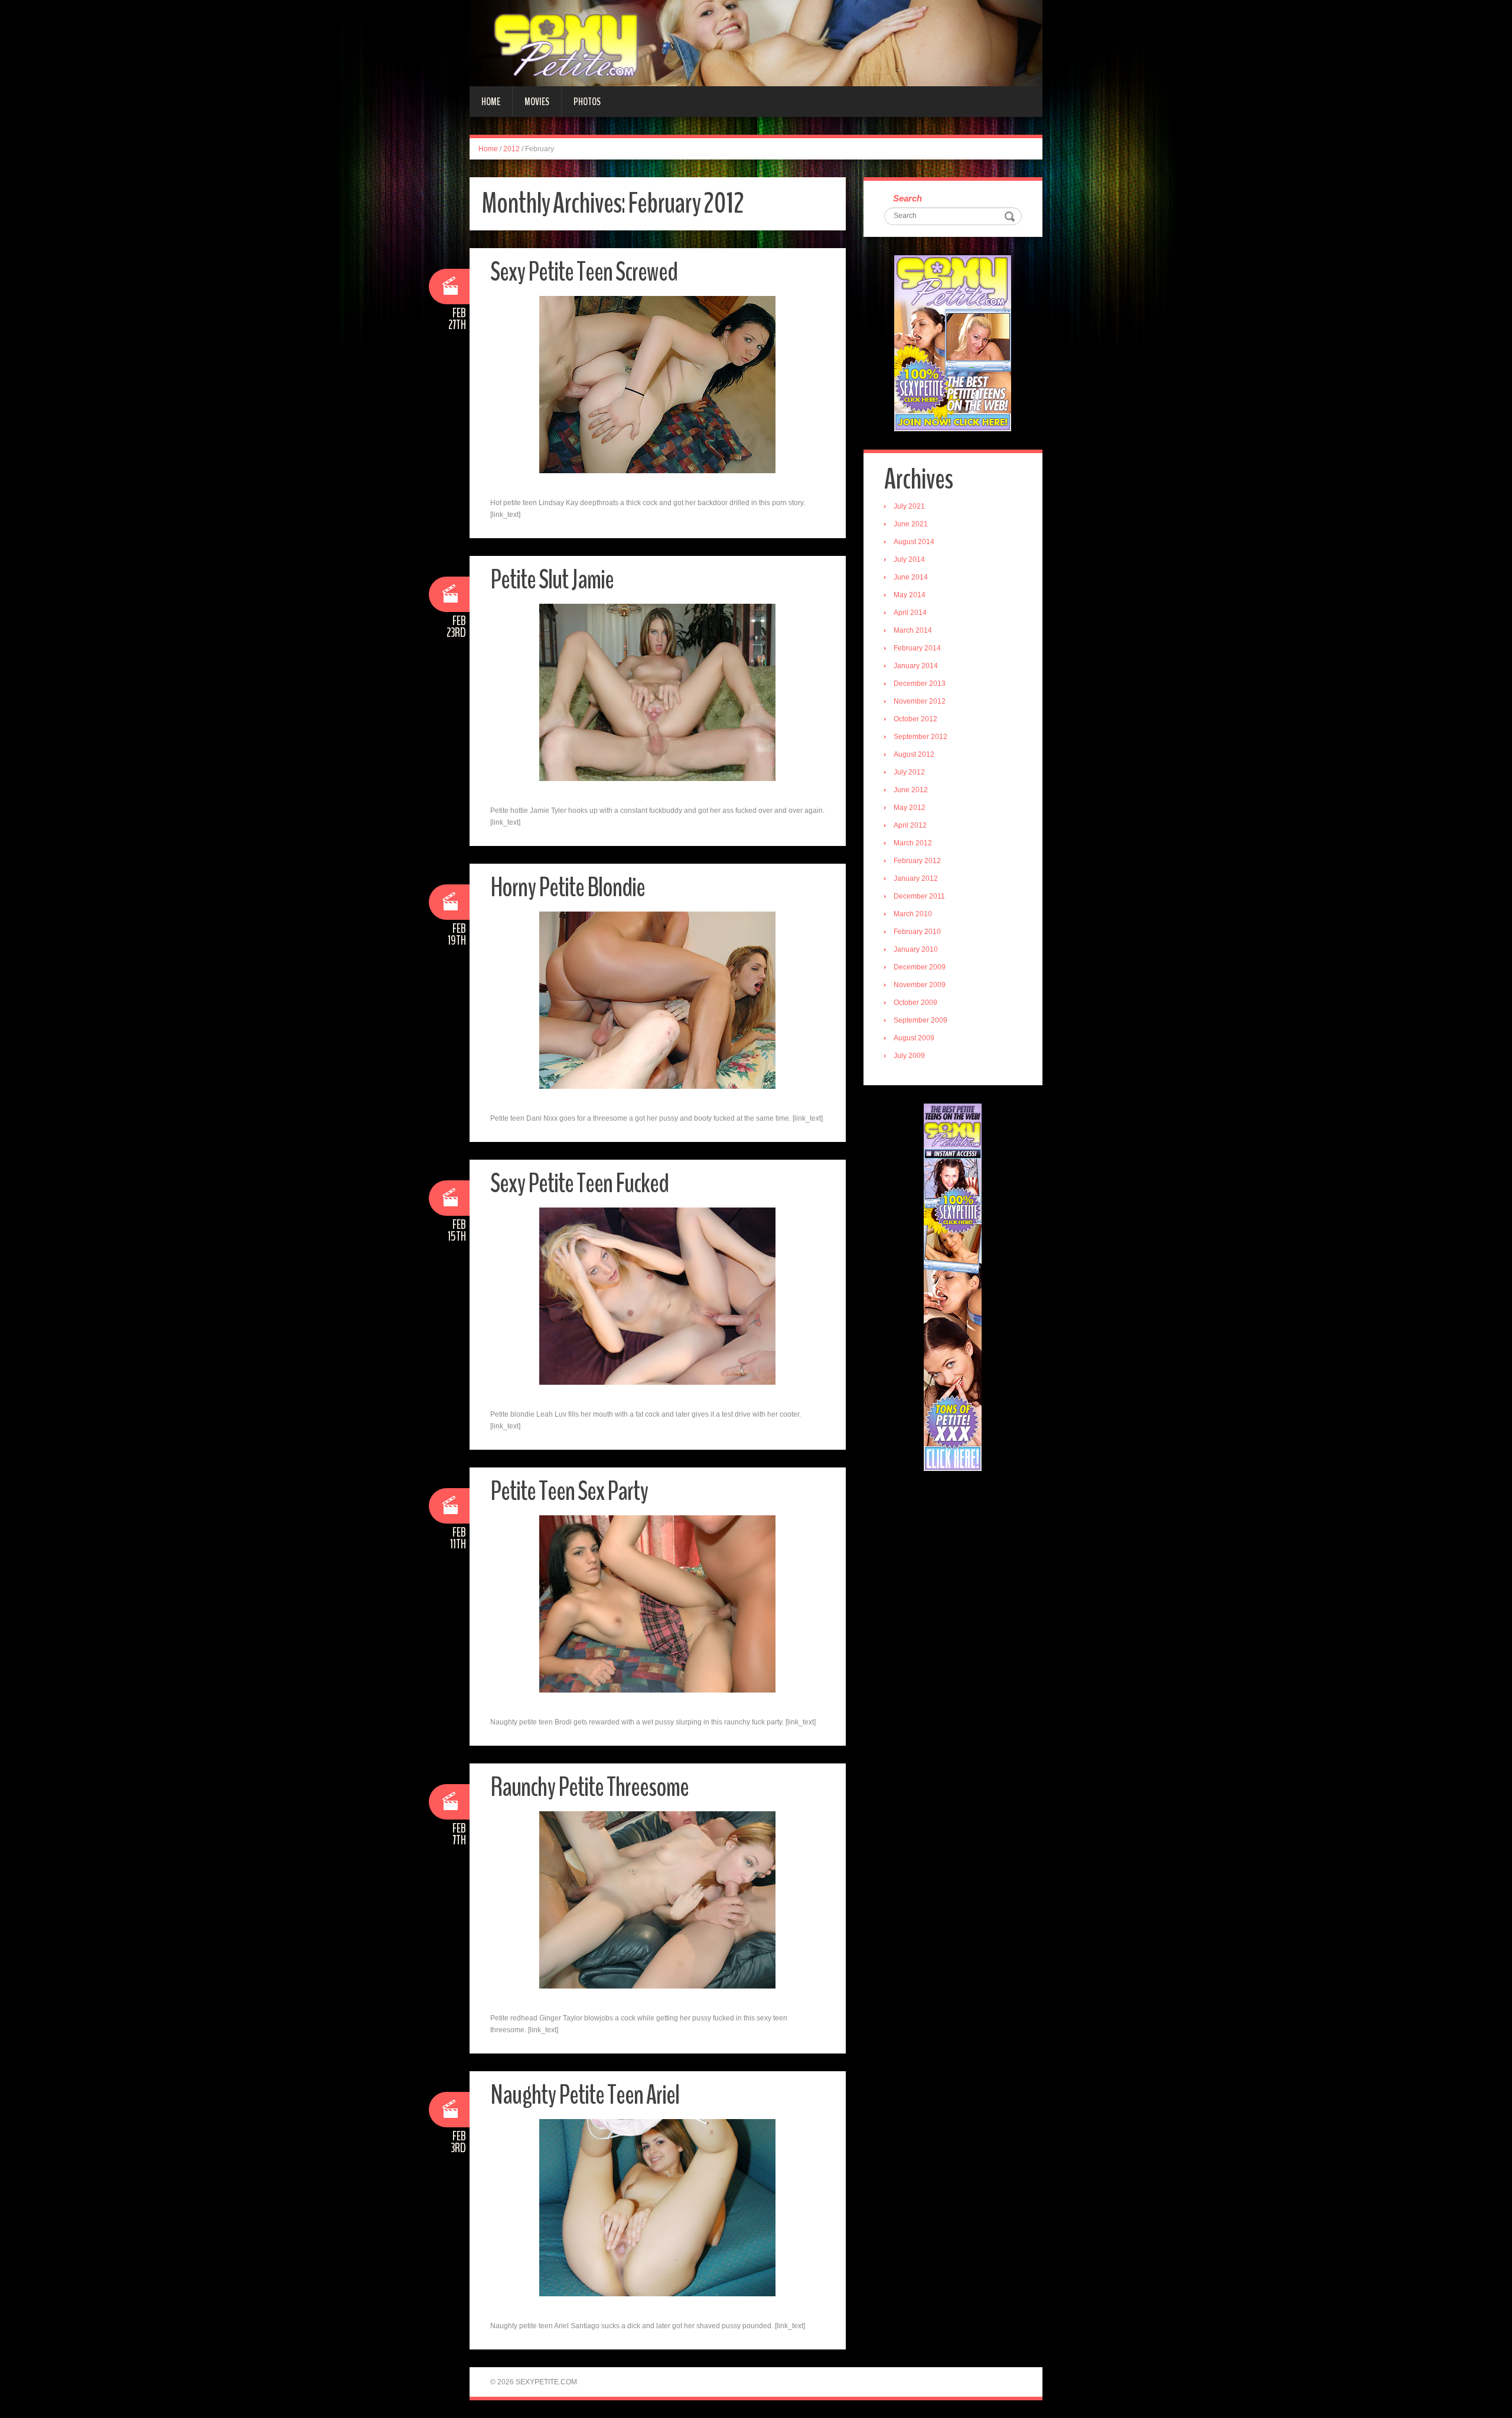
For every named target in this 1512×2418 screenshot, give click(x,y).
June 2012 (911, 790)
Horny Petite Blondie (568, 888)
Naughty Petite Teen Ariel (585, 2095)
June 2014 (911, 577)
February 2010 (917, 932)
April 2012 (910, 825)
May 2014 (910, 595)
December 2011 (919, 896)
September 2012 (920, 737)
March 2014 (913, 630)
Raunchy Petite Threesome (589, 1787)
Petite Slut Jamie (552, 580)
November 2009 (920, 985)
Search (907, 198)
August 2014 (914, 542)
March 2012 (913, 843)
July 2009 (909, 1056)
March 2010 (913, 914)
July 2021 (909, 506)
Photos (587, 102)
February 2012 (917, 861)
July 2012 (909, 772)
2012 (511, 149)
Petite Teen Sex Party (569, 1491)
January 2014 (916, 666)
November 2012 (920, 701)
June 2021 (911, 524)
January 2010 (916, 949)
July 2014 (909, 559)
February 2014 (917, 648)
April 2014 (910, 613)
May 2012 (910, 808)
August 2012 (914, 754)
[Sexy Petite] (756, 43)
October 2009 (915, 1003)
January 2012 (916, 878)
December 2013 (920, 684)
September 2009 (920, 1020)
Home (491, 102)
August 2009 (914, 1038)
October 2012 (915, 719)
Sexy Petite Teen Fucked (579, 1184)
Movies (537, 102)
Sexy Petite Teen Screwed (584, 272)
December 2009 (920, 967)
